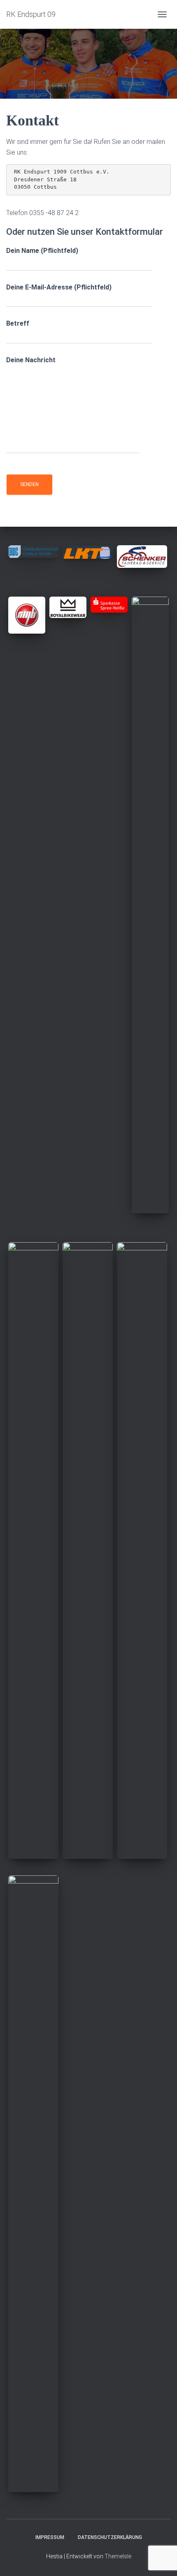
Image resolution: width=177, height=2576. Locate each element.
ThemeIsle (118, 2556)
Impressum (50, 2537)
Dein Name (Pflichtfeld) (42, 251)
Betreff (18, 323)
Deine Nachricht (31, 360)
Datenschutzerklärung (110, 2537)
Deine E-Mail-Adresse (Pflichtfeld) (59, 287)
